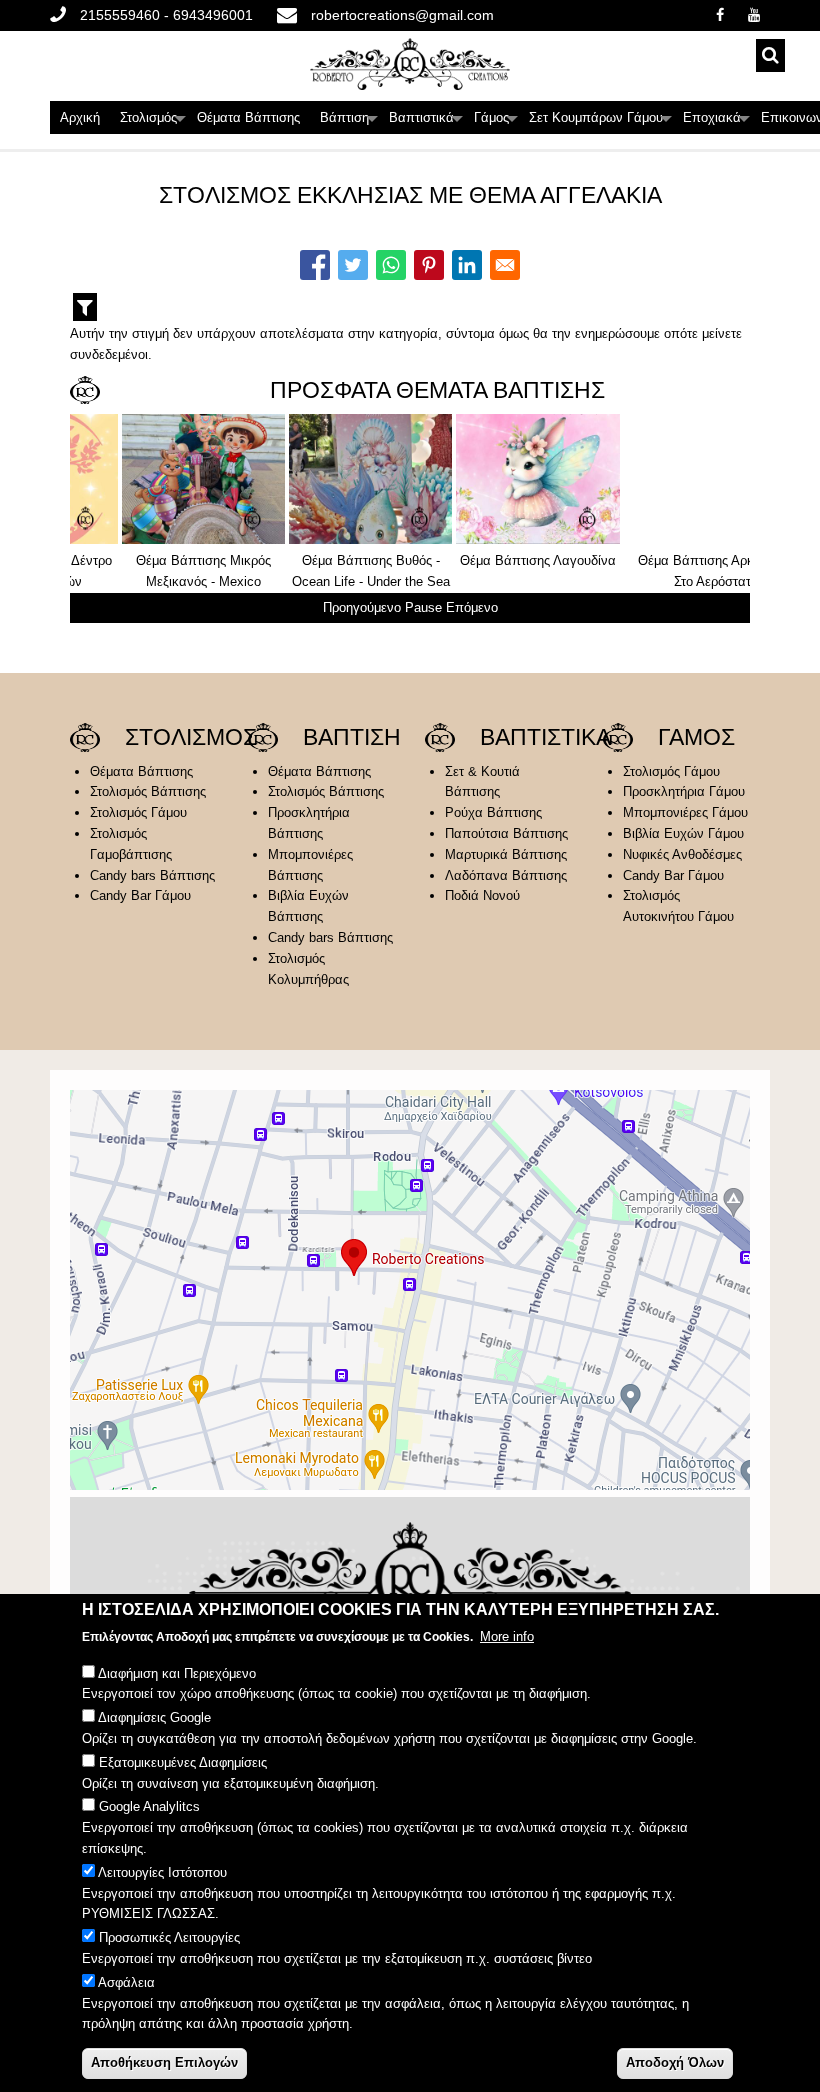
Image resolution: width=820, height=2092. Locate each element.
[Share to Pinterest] (429, 265)
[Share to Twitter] (353, 265)
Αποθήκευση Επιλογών (164, 2062)
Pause (423, 607)
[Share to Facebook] (315, 265)
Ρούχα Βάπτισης (493, 812)
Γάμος (496, 122)
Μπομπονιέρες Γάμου (685, 812)
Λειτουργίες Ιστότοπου (162, 1872)
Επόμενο (472, 607)
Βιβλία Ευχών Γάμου (683, 833)
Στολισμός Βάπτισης (148, 791)
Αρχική (80, 117)
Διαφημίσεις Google (154, 1717)
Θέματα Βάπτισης (248, 117)
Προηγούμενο (362, 607)
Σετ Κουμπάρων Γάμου (601, 122)
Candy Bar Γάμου (140, 895)
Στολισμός (153, 122)
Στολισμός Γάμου (138, 812)
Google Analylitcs (149, 1806)
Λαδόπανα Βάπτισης (506, 875)
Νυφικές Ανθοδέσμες (682, 854)
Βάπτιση (349, 122)
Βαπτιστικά (426, 122)
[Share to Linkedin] (467, 265)
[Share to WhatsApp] (391, 265)
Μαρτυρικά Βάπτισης (506, 854)
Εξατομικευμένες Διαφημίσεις (183, 1762)
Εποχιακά (717, 122)
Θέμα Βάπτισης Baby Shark (653, 560)
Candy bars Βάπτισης (152, 875)
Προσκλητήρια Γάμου (684, 791)
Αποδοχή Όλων (675, 2062)
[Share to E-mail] (505, 265)
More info (507, 1636)
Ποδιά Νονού (482, 895)
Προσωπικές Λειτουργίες (169, 1937)
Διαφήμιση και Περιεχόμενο (177, 1673)
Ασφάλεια (126, 1982)
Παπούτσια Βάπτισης (506, 833)
